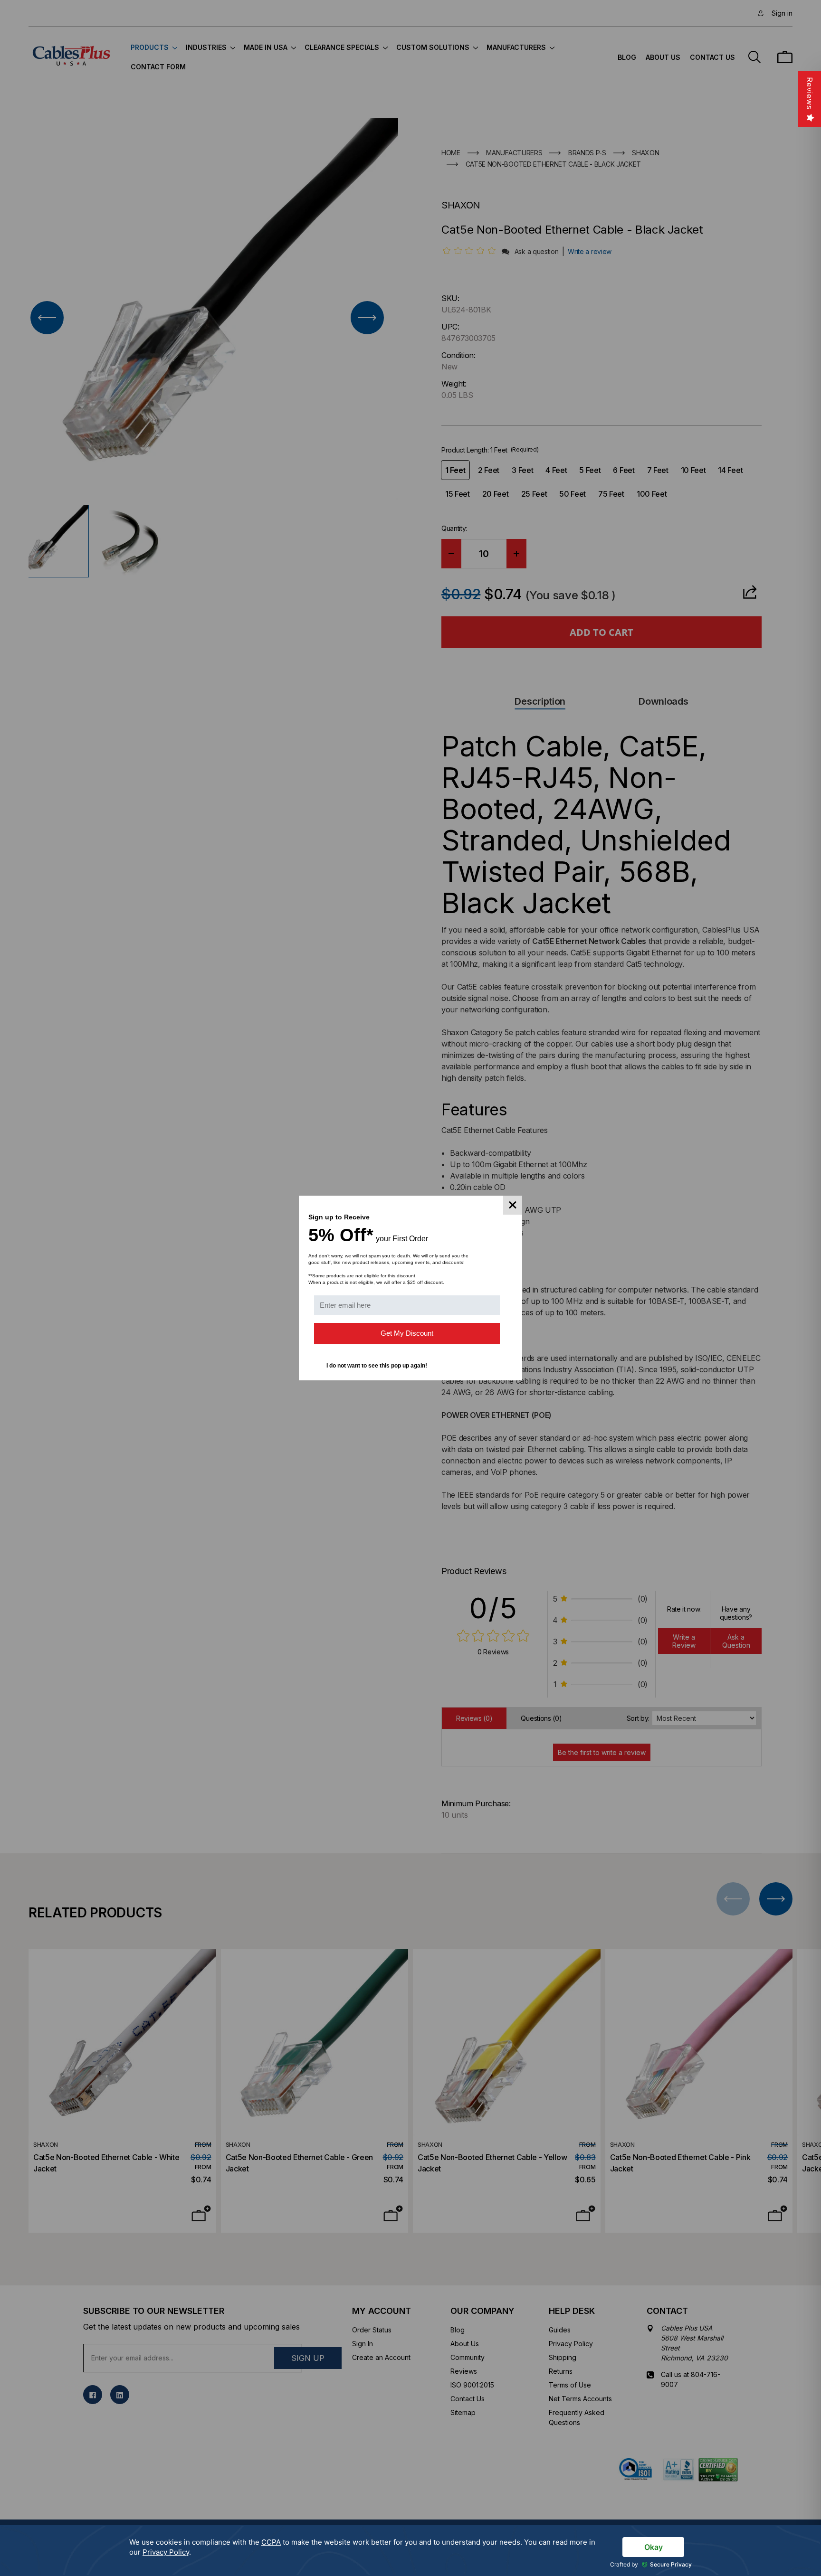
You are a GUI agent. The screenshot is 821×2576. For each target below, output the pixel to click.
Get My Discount (407, 1333)
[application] (410, 2551)
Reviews (810, 93)
